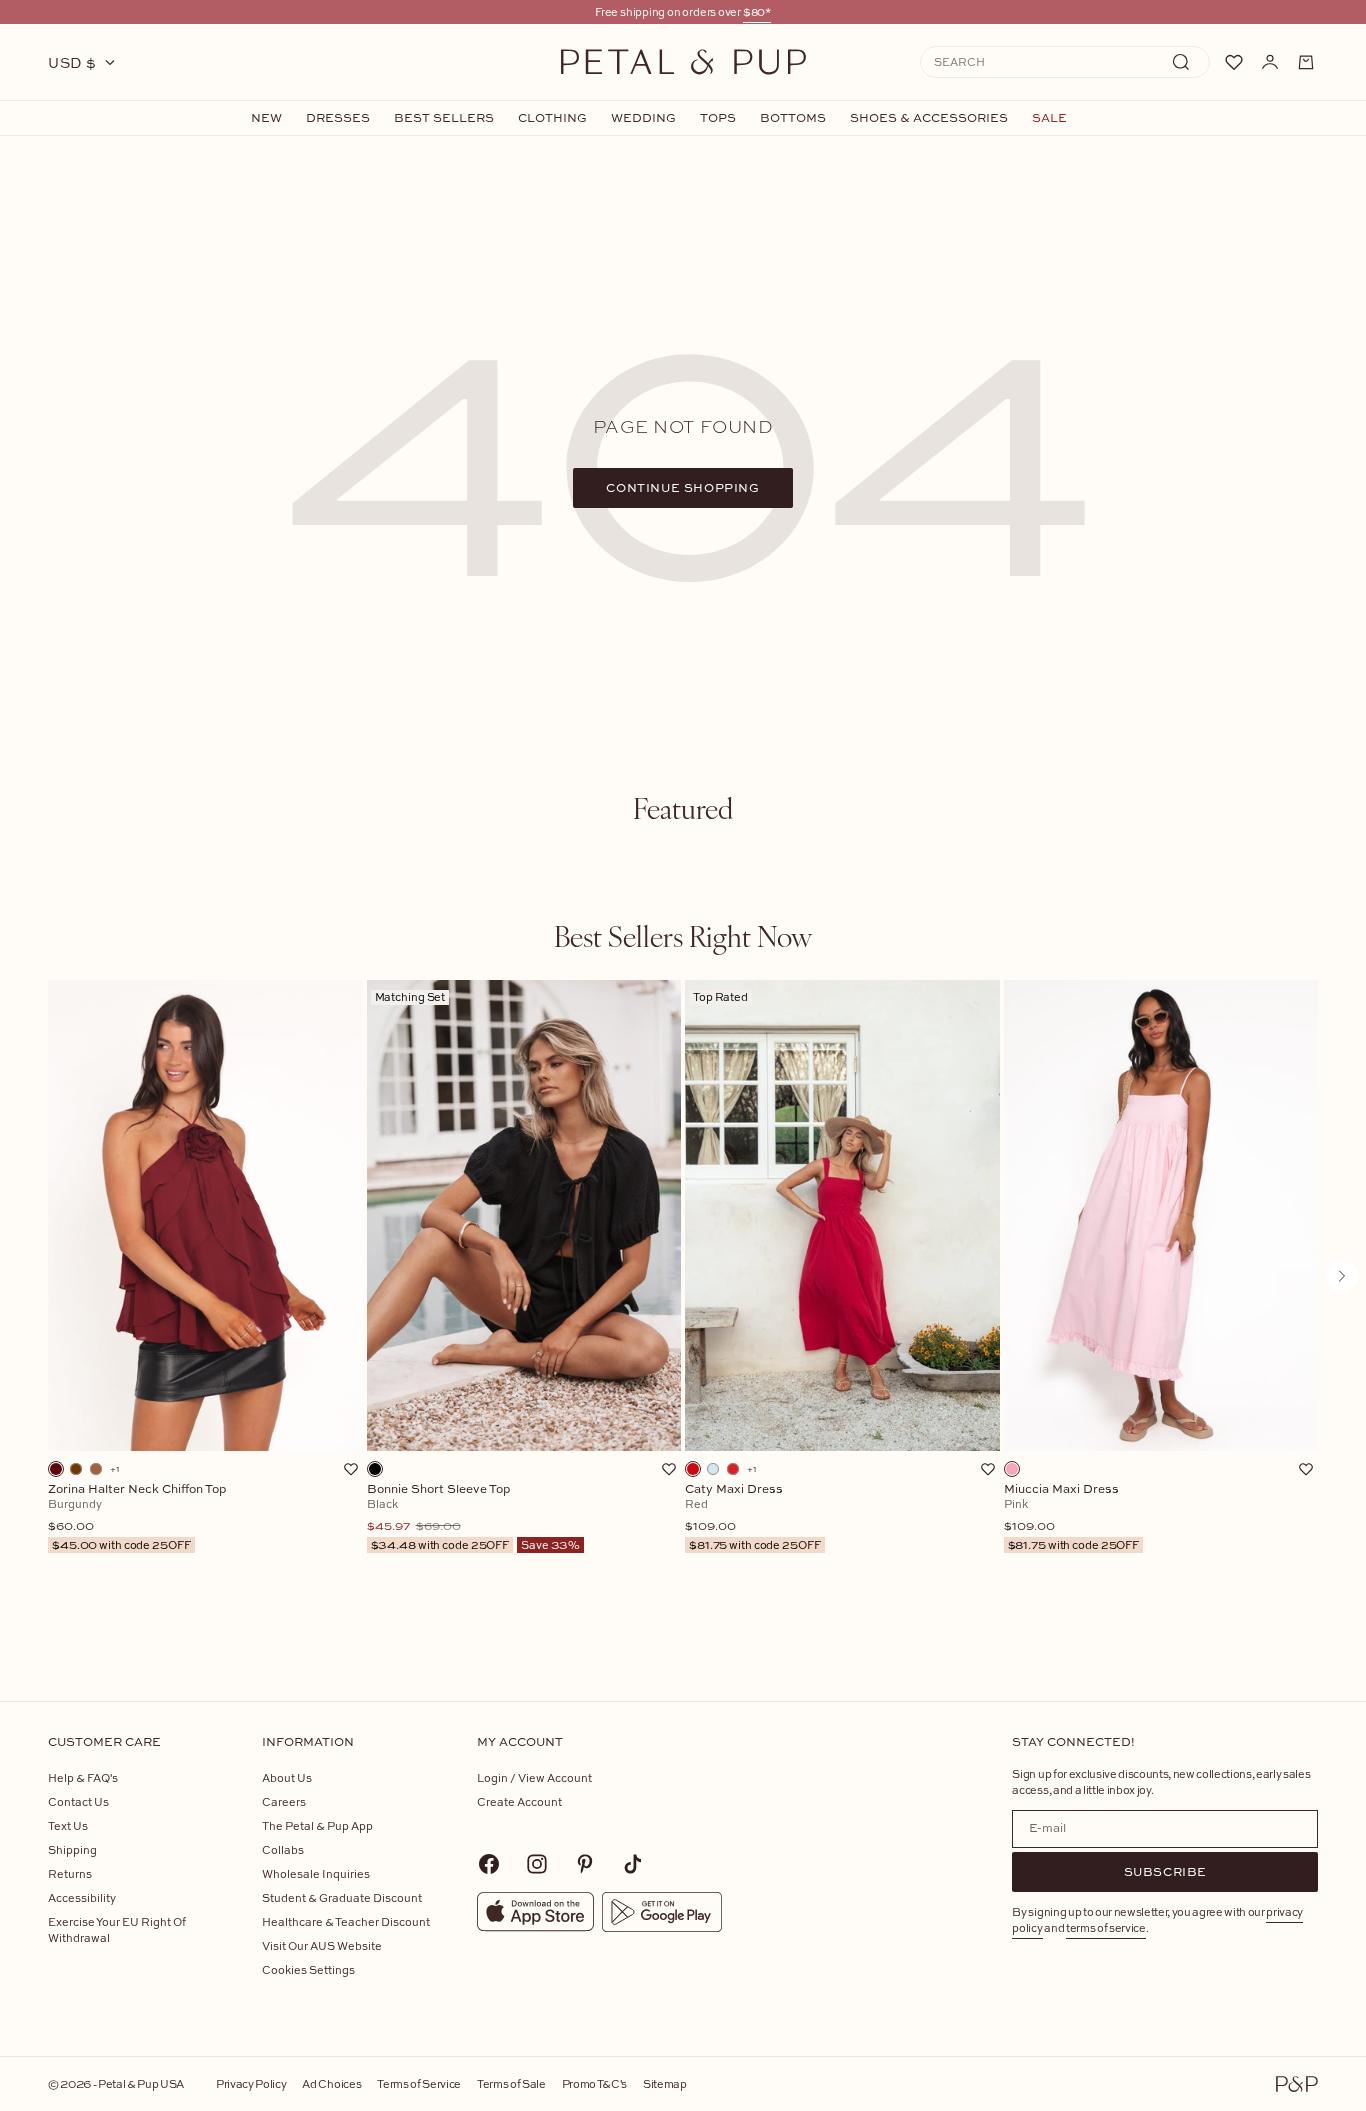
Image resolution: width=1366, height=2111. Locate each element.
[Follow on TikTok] (633, 1864)
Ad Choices (331, 2083)
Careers (284, 1801)
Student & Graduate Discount (342, 1897)
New (266, 118)
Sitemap (665, 2083)
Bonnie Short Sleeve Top (474, 1517)
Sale (1049, 118)
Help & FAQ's (83, 1777)
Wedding (643, 118)
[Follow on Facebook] (489, 1864)
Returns (70, 1873)
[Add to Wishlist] (351, 1469)
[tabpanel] (683, 1308)
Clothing (552, 118)
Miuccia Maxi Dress (1072, 1517)
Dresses (338, 118)
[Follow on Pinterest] (585, 1864)
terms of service (1106, 1927)
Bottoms (793, 118)
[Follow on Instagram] (537, 1864)
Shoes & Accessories (929, 118)
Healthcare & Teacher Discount (346, 1921)
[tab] (683, 808)
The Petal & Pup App (317, 1825)
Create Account (519, 1801)
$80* (757, 11)
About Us (287, 1777)
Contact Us (78, 1801)
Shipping (72, 1849)
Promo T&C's (594, 2083)
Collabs (283, 1849)
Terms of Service (419, 2083)
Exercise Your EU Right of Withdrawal (117, 1929)
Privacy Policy (251, 2083)
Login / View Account (534, 1777)
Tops (718, 118)
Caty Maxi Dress (753, 1517)
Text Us (68, 1825)
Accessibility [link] (82, 1897)
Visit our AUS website (322, 1945)
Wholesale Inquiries (316, 1873)
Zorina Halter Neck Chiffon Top (137, 1517)
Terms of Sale (511, 2083)
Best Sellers (444, 118)
